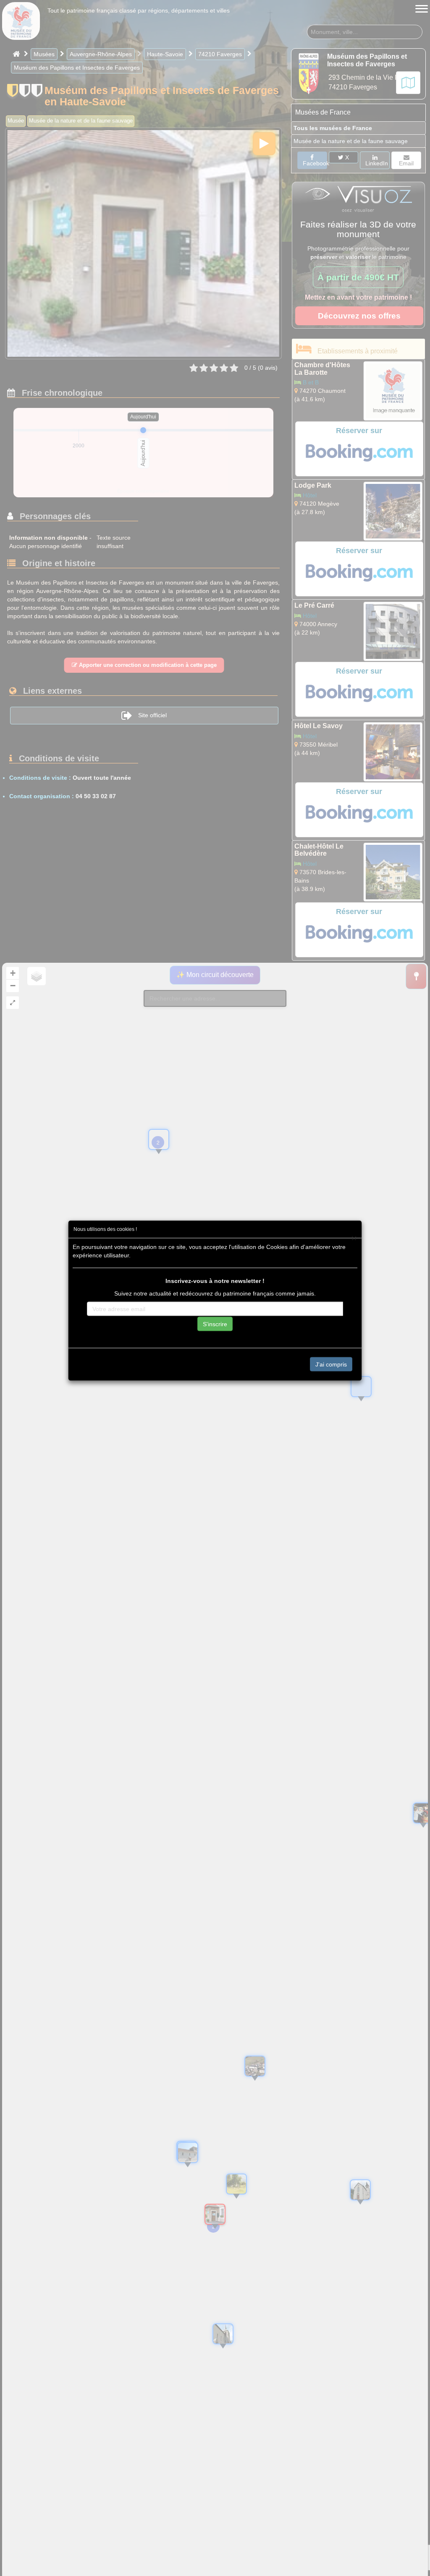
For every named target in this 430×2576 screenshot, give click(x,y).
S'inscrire (215, 1324)
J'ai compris (331, 1364)
